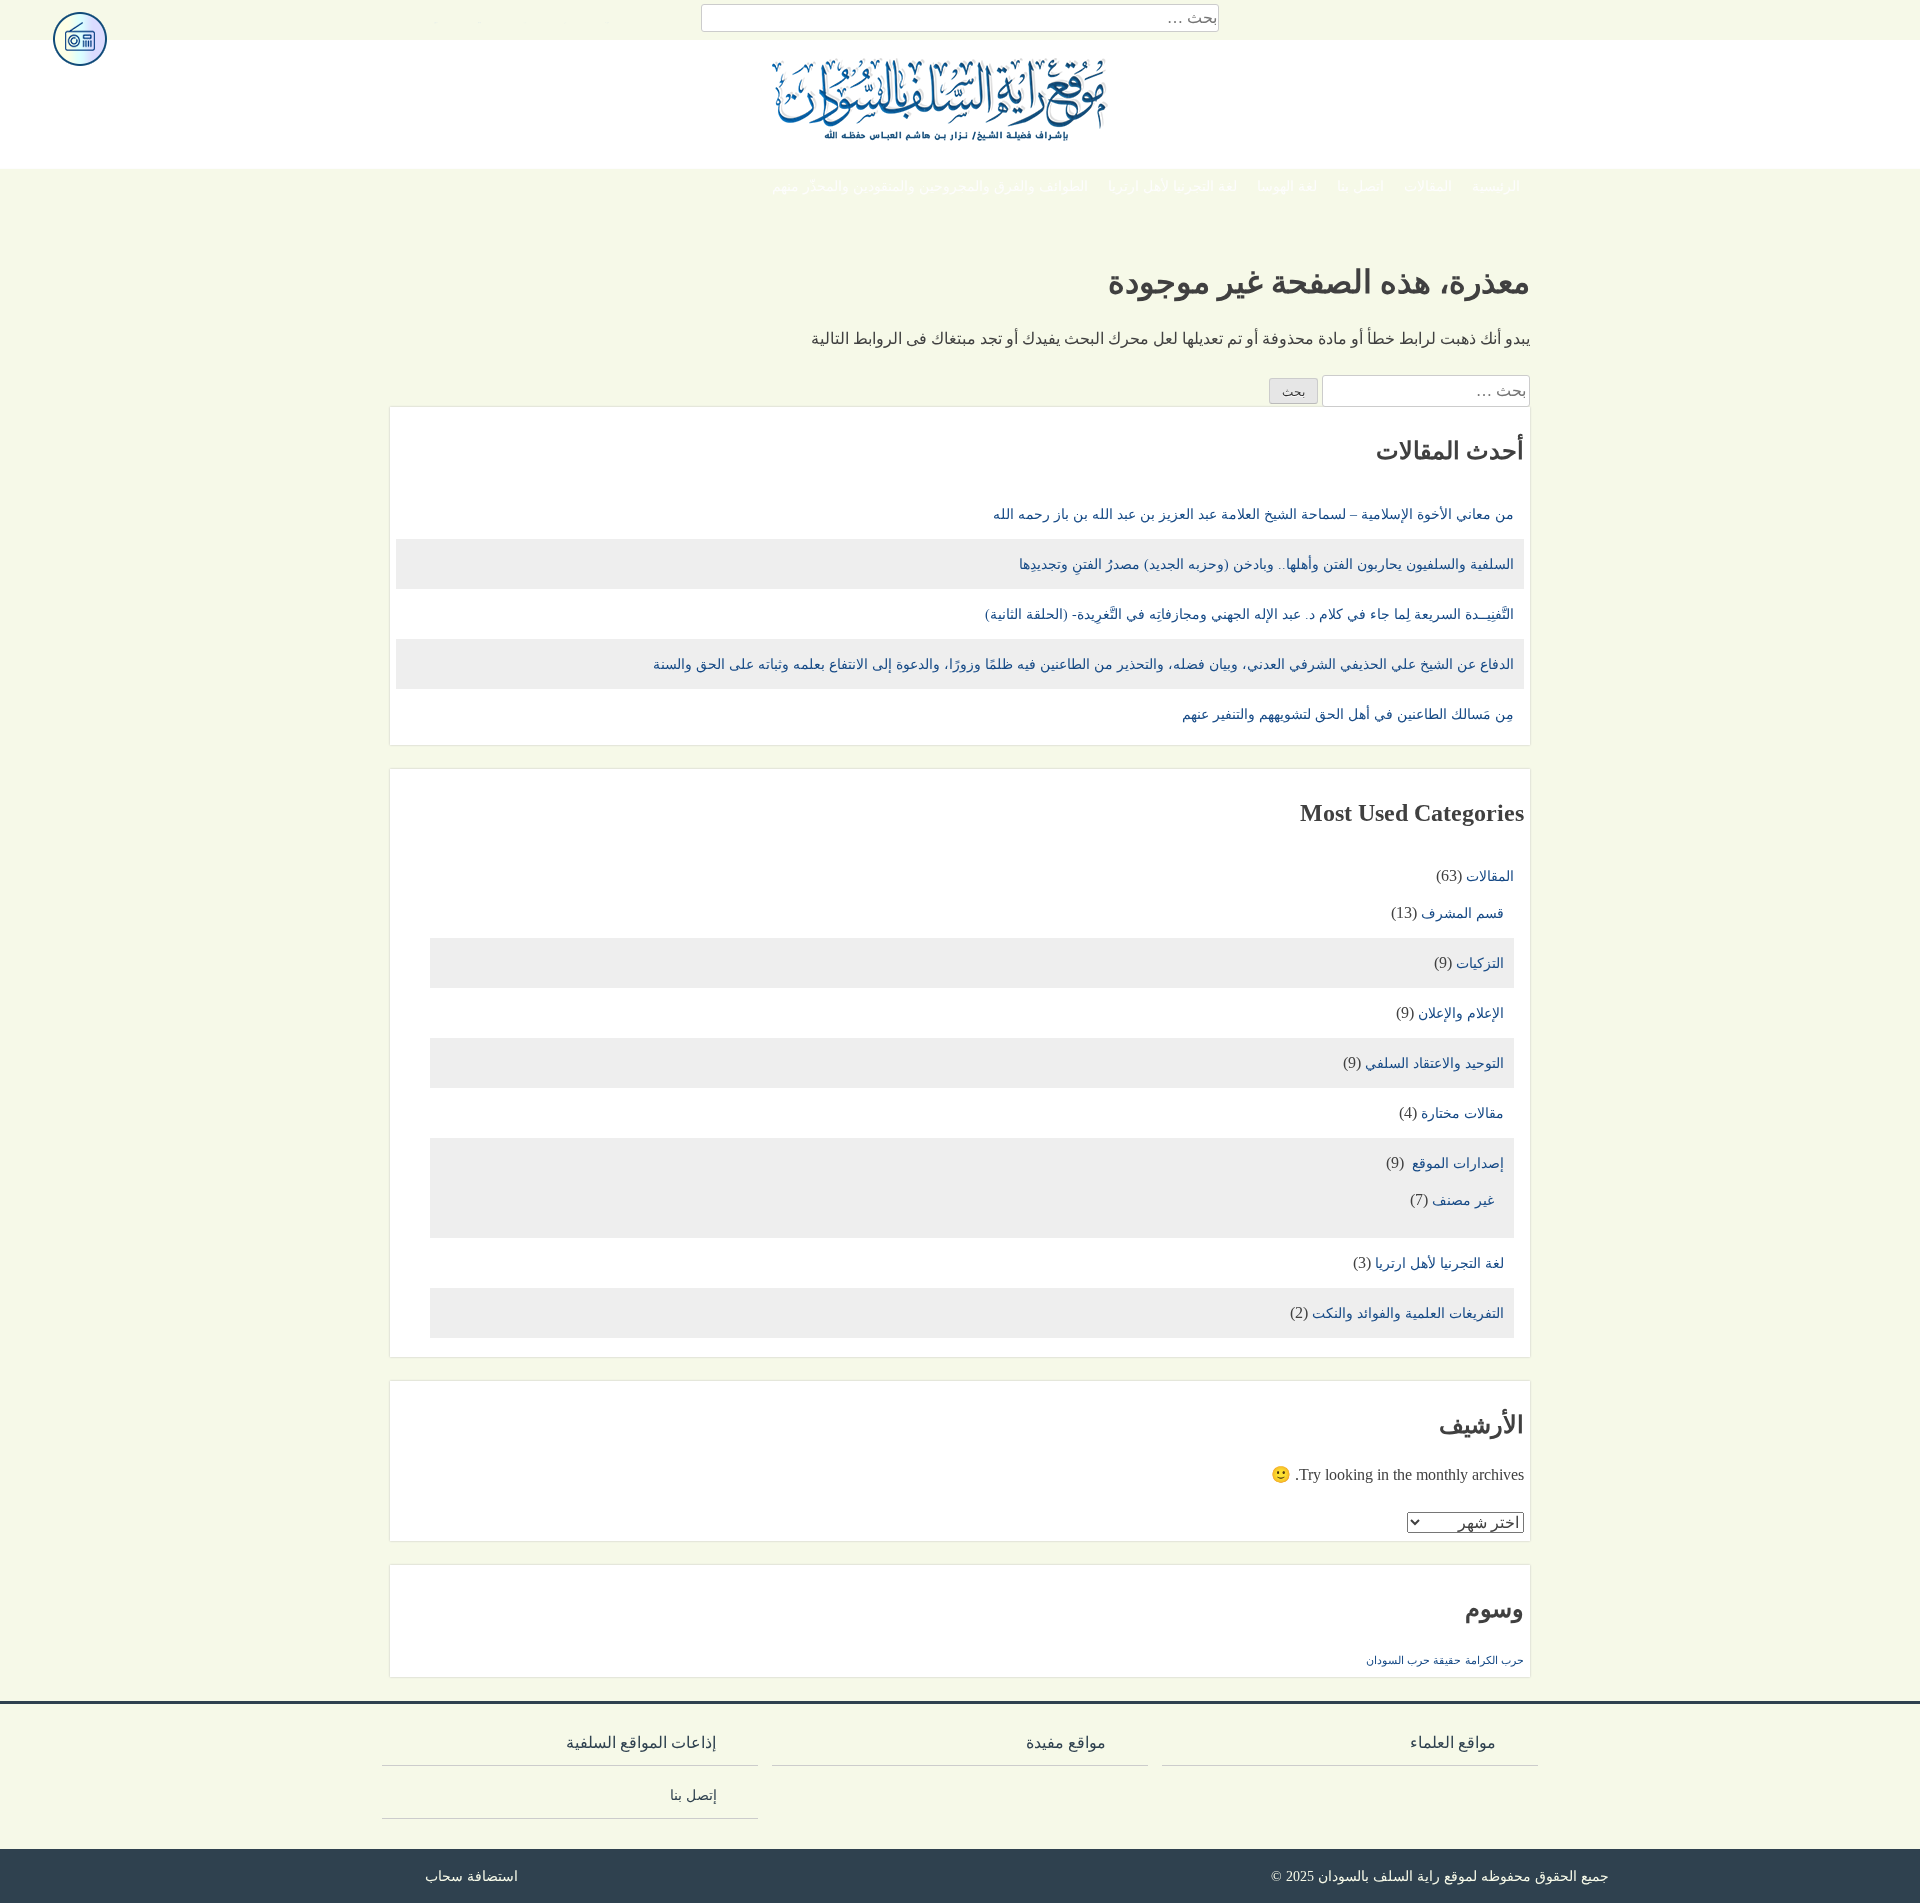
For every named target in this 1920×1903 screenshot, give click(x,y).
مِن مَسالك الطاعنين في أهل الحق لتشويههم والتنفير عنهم (1348, 714)
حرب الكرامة (1494, 1660)
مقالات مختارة (1462, 1113)
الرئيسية (1496, 186)
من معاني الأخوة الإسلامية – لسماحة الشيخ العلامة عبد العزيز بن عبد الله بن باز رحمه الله (1253, 514)
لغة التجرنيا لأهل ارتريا (1172, 186)
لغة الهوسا (1287, 186)
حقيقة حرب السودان (1413, 1660)
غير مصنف (1463, 1200)
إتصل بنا (699, 1795)
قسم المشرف (1462, 913)
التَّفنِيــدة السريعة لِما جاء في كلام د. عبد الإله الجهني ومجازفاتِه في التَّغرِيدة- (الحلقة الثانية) (1249, 614)
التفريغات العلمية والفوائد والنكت (1408, 1313)
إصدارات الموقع (1456, 1163)
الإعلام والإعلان (1461, 1013)
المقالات (1428, 186)
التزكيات (1480, 963)
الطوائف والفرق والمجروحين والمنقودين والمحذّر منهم (930, 186)
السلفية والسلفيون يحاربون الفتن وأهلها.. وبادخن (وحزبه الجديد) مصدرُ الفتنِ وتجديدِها (1266, 564)
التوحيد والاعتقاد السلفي (1434, 1063)
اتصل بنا (1360, 186)
